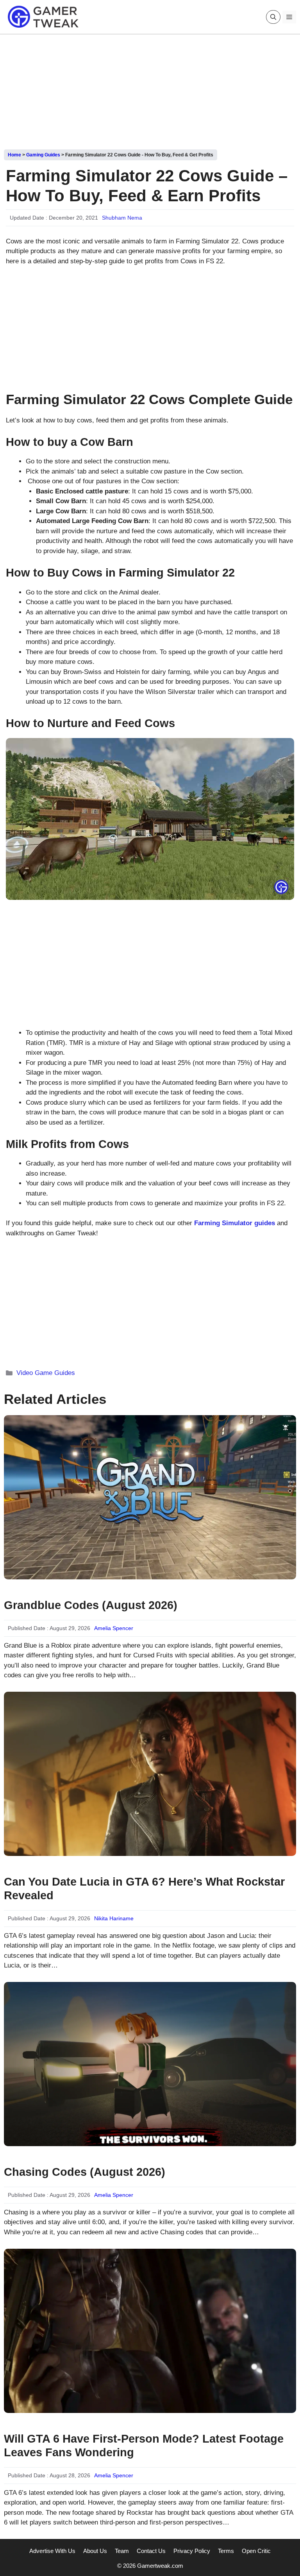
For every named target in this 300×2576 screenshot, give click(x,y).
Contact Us (151, 2551)
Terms (226, 2551)
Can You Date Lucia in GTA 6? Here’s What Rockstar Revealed (144, 1889)
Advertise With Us (52, 2551)
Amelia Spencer (114, 1628)
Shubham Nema (122, 218)
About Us (95, 2551)
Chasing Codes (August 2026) (85, 2172)
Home (14, 155)
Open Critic (256, 2551)
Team (122, 2551)
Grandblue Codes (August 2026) (91, 1605)
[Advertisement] (150, 89)
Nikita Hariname (114, 1918)
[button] (273, 17)
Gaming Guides (43, 155)
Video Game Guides (46, 1373)
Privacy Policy (192, 2551)
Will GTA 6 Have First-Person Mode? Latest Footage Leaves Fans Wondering (144, 2446)
